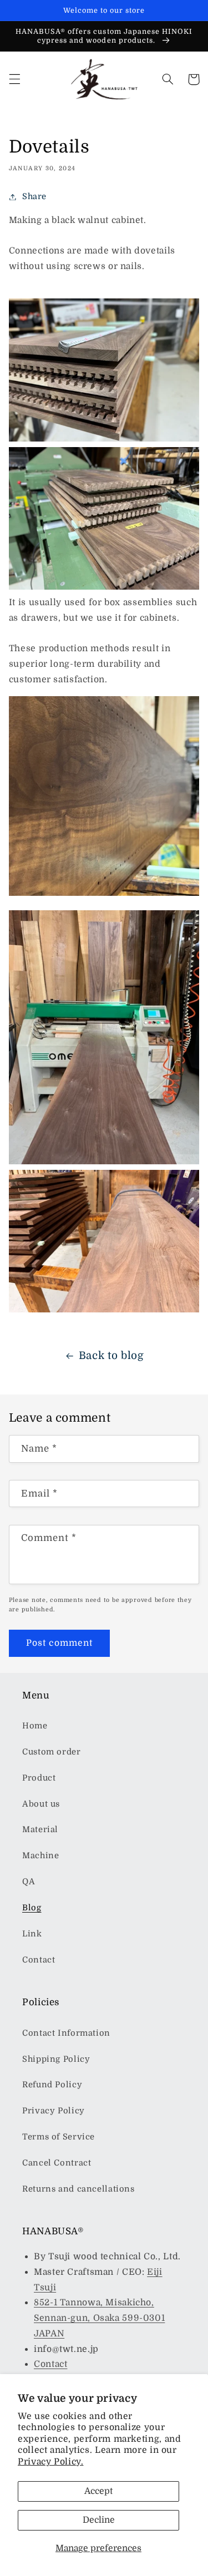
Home (35, 1726)
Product (39, 1778)
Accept (98, 2491)
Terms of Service (59, 2137)
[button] (14, 79)
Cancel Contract (57, 2163)
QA (29, 1882)
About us (41, 1804)
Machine (40, 1856)
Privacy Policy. (50, 2462)
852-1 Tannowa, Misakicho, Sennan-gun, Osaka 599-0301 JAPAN (99, 2318)
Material (40, 1830)
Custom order (52, 1752)
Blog (32, 1908)
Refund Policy (52, 2085)
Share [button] (34, 197)
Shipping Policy (56, 2059)
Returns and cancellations (78, 2189)
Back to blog (111, 1356)
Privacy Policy (54, 2111)
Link (32, 1934)
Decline (99, 2520)
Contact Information (66, 2033)
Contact (39, 1960)
